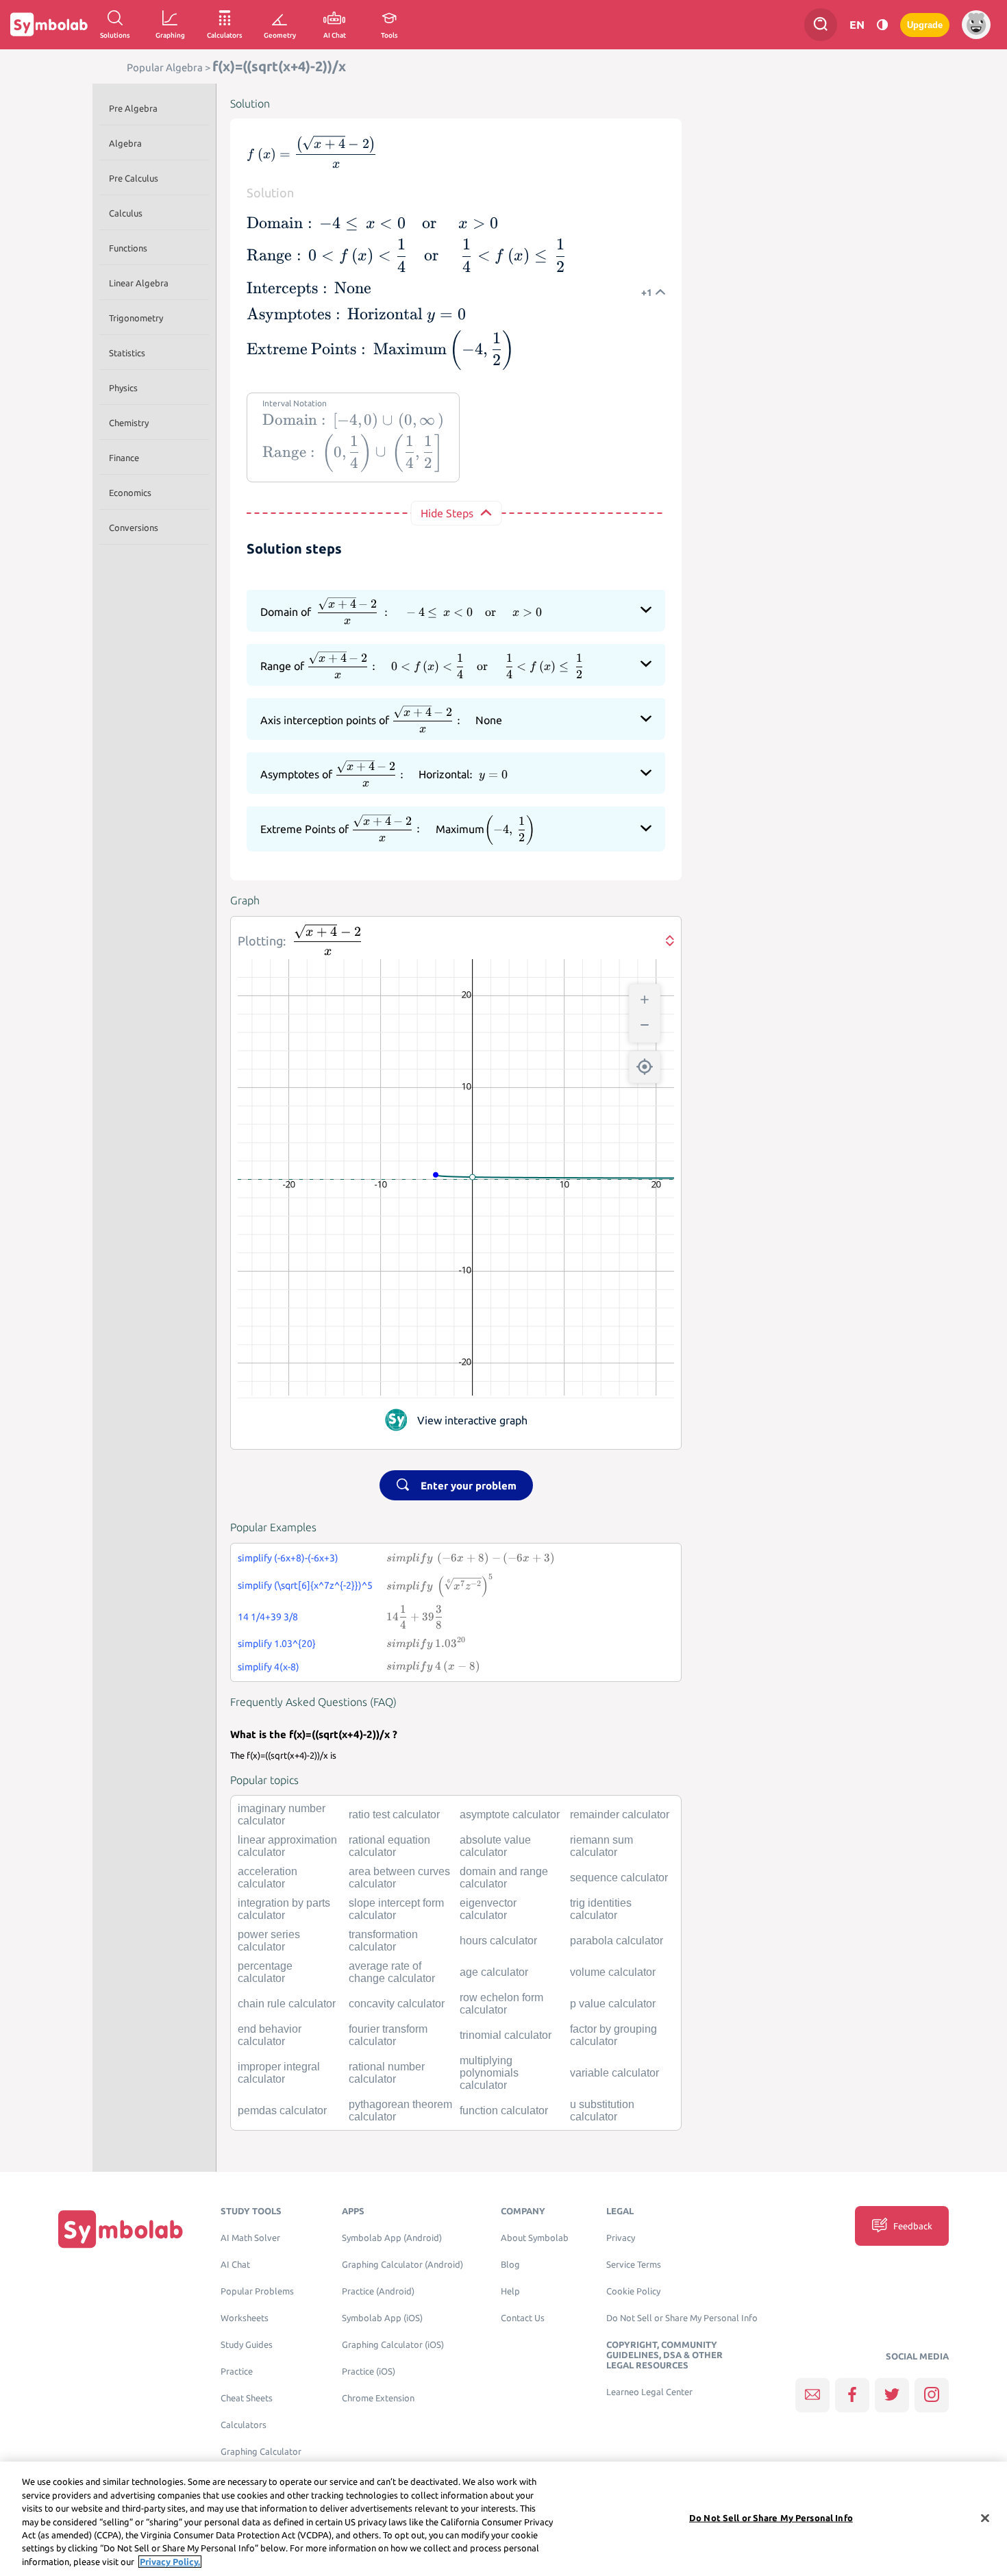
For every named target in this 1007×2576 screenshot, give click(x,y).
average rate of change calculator (392, 1972)
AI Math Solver (250, 2238)
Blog (510, 2265)
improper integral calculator (279, 2073)
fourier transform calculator (388, 2035)
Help (510, 2291)
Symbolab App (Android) (392, 2238)
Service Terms (634, 2265)
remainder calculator (620, 1815)
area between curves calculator (399, 1878)
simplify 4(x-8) (269, 1667)
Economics (130, 493)
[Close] (985, 2518)
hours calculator (498, 1941)
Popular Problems (257, 2291)
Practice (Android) (378, 2291)
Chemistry (129, 423)
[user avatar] (976, 25)
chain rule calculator (287, 2004)
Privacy (621, 2238)
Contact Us (523, 2318)
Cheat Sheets (247, 2398)
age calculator (494, 1972)
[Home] (121, 2229)
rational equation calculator (389, 1846)
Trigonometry (136, 318)
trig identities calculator (601, 1909)
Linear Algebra (139, 283)
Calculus (126, 213)
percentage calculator (265, 1972)
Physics (123, 388)
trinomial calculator (506, 2035)
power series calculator (269, 1941)
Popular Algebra (165, 67)
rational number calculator (387, 2073)
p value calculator (613, 2004)
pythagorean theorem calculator (400, 2110)
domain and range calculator (504, 1878)
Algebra (125, 143)
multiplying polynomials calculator (489, 2073)
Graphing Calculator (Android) (402, 2265)
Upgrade (925, 25)
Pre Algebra (133, 108)
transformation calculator (383, 1941)
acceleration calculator (268, 1878)
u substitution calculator (602, 2110)
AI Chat (235, 2265)
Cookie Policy (633, 2291)
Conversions (134, 528)
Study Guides (247, 2345)
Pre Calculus (134, 178)
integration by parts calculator (284, 1909)
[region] (503, 2519)
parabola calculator (617, 1941)
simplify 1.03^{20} (277, 1644)
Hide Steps (447, 513)
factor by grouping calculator (613, 2035)
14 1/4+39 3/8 (268, 1617)
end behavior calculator (270, 2035)
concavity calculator (397, 2004)
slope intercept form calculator (396, 1909)
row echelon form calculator (501, 2004)
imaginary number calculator (282, 1815)
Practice (237, 2371)
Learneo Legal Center (649, 2392)
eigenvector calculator (488, 1909)
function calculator (504, 2110)
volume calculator (613, 1972)
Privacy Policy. (170, 2562)
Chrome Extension (378, 2398)
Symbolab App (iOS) (382, 2318)
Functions (128, 248)
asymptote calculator (510, 1815)
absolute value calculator (495, 1846)
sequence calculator (619, 1878)
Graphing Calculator (261, 2452)
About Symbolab (535, 2238)
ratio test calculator (394, 1815)
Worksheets (245, 2318)
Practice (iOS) (369, 2371)
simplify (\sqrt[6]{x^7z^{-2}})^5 (305, 1585)
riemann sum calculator (601, 1846)
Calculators (244, 2425)
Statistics (127, 353)
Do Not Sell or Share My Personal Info (682, 2318)
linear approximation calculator (287, 1846)
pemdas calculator (282, 2110)
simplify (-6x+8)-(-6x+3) (288, 1558)
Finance (124, 458)
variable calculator (614, 2073)
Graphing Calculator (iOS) (393, 2345)
